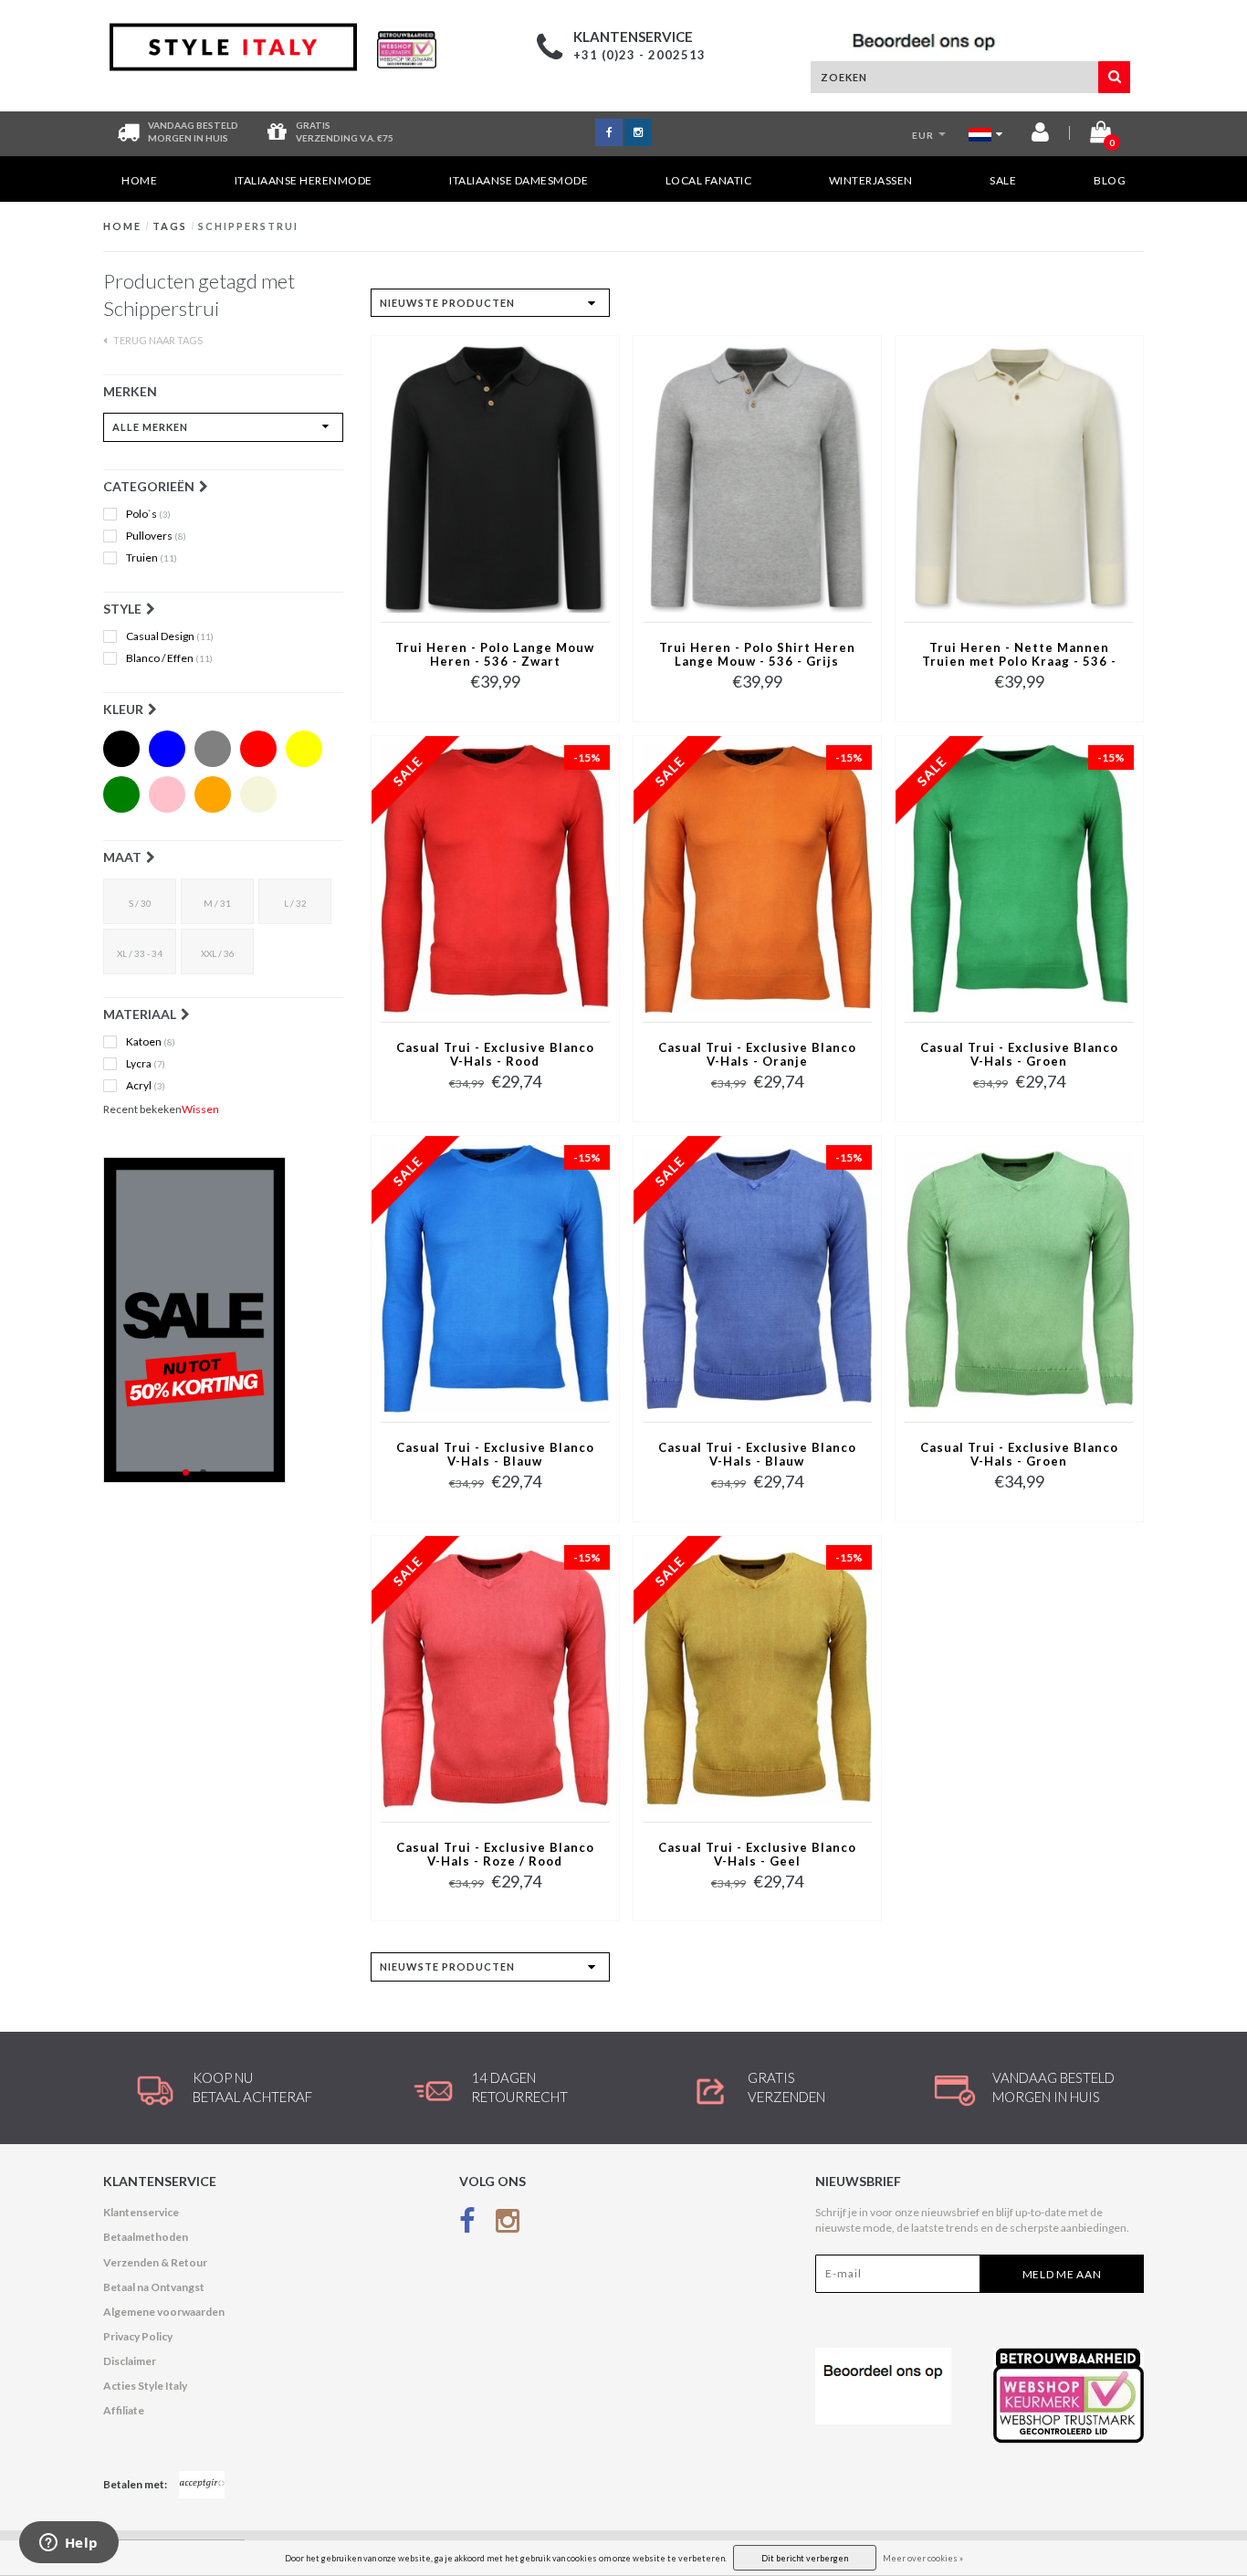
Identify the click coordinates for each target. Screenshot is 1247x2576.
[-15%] (495, 878)
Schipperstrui (248, 226)
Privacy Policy (138, 2336)
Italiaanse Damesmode (519, 180)
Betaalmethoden (146, 2237)
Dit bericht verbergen (805, 2558)
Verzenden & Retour (155, 2262)
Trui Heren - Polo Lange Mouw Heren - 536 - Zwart (495, 655)
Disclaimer (130, 2361)
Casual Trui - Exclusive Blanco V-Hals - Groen (1019, 1055)
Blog (1110, 180)
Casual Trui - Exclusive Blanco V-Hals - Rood (495, 1055)
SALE (1003, 180)
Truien (152, 558)
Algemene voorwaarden (164, 2312)
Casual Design (170, 636)
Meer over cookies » (923, 2558)
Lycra (146, 1064)
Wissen (200, 1109)
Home (139, 180)
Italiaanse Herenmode (304, 180)
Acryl (146, 1086)
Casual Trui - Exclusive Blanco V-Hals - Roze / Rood (495, 1855)
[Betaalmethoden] (202, 2485)
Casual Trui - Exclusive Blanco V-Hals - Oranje (757, 1055)
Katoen (151, 1042)
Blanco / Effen (169, 658)
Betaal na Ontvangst (154, 2287)
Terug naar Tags (157, 340)
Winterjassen (871, 180)
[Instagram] (508, 2224)
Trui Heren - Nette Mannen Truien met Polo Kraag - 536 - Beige (1019, 656)
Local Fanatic (709, 180)
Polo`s (148, 514)
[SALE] (223, 1320)
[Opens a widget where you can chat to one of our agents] (68, 2544)
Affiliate (124, 2410)
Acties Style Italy (145, 2386)
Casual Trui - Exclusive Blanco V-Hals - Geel (757, 1855)
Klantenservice (141, 2212)
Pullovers (156, 536)
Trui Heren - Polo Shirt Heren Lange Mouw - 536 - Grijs (757, 655)
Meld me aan (1062, 2274)
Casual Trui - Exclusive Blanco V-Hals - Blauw (495, 1455)
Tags (170, 226)
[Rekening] (1040, 136)
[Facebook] (467, 2224)
